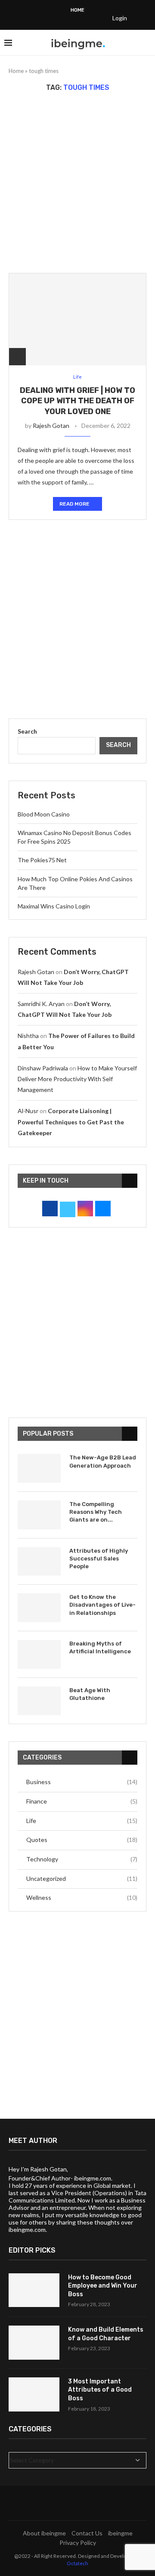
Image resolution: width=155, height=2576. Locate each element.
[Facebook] (30, 18)
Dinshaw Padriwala (43, 1068)
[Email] (97, 18)
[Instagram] (53, 18)
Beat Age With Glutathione (90, 1694)
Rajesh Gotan (51, 426)
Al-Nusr (28, 1111)
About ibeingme (44, 2533)
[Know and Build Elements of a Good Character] (34, 2343)
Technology (82, 1859)
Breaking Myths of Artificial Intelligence (100, 1647)
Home (77, 10)
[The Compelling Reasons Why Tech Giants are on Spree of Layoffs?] (39, 1515)
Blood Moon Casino (44, 814)
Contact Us (87, 2533)
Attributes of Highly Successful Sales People (99, 1559)
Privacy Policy (78, 2543)
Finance (82, 1801)
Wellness (82, 1897)
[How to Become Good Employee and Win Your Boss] (34, 2290)
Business (82, 1782)
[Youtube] (86, 18)
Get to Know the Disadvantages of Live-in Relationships (102, 1605)
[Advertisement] (77, 182)
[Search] (146, 43)
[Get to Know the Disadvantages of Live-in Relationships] (39, 1608)
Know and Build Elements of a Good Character (106, 2334)
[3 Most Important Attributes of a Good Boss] (34, 2394)
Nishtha (28, 1036)
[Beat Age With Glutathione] (39, 1701)
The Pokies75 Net (42, 860)
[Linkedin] (75, 18)
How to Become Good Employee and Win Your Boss (103, 2286)
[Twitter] (41, 18)
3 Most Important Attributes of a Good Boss (100, 2390)
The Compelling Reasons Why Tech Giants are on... (96, 1512)
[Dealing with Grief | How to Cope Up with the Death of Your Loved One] (77, 319)
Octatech (77, 2563)
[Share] (17, 356)
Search (27, 731)
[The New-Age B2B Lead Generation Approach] (39, 1468)
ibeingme (120, 2533)
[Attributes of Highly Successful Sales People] (39, 1562)
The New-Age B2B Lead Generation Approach (103, 1461)
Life (82, 1821)
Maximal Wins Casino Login (54, 906)
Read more (74, 504)
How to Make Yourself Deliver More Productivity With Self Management (77, 1079)
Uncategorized (82, 1878)
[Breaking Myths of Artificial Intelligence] (39, 1654)
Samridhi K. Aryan (41, 1004)
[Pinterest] (64, 18)
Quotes (82, 1840)
